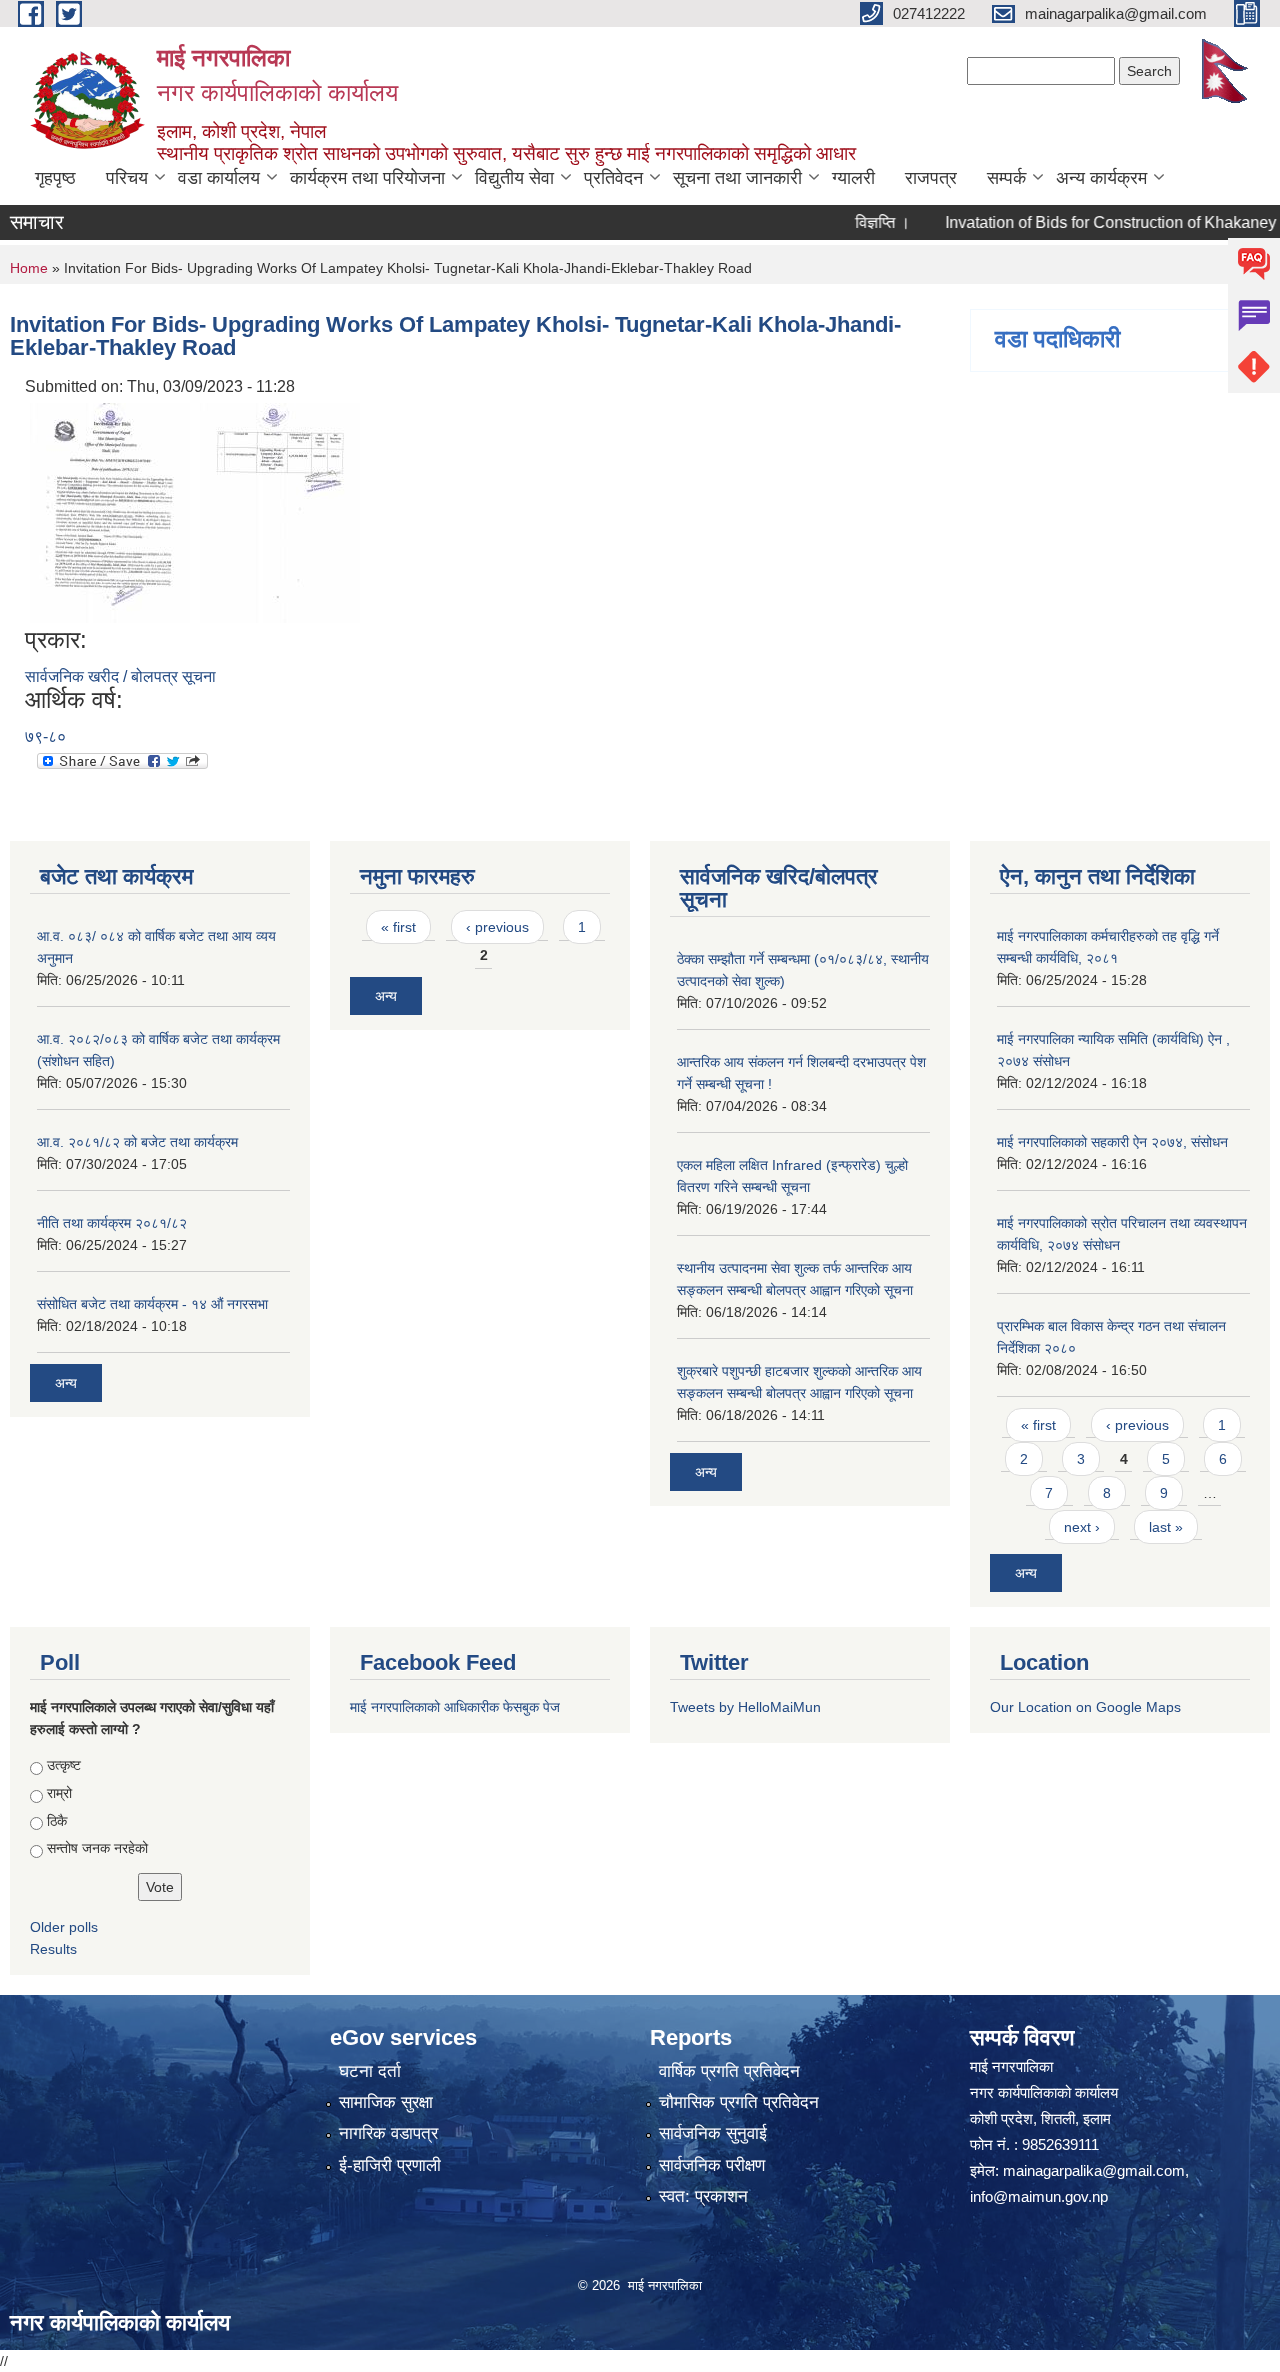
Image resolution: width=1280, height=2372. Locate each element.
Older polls (64, 1927)
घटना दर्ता (370, 2071)
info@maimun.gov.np (1039, 2196)
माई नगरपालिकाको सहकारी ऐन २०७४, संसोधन (1112, 1142)
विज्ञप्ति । (848, 222)
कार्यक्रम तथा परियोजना (367, 178)
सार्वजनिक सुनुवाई (713, 2133)
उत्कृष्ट (64, 1765)
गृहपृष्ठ (55, 178)
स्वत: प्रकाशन (703, 2196)
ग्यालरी (853, 178)
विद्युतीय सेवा (514, 178)
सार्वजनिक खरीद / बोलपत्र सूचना (120, 676)
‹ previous (497, 927)
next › (1082, 1527)
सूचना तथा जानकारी (737, 178)
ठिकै (57, 1821)
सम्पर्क (1006, 178)
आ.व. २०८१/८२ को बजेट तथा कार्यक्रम (137, 1142)
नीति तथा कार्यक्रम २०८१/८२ (112, 1223)
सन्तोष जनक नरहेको (97, 1848)
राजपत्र (931, 178)
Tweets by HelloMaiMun (745, 1707)
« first (398, 927)
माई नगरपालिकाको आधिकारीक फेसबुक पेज (455, 1707)
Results (53, 1949)
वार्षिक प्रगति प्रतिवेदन (729, 2071)
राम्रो (59, 1793)
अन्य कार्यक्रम (1101, 178)
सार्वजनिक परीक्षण (712, 2165)
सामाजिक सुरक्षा (386, 2102)
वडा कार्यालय (219, 178)
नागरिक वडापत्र (388, 2133)
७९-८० (45, 736)
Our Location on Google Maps (1085, 1707)
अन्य (66, 1383)
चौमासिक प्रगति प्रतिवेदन (739, 2102)
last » (1166, 1527)
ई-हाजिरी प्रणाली (390, 2165)
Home (29, 268)
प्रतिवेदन (613, 178)
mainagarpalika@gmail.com (1094, 2170)
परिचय (127, 178)
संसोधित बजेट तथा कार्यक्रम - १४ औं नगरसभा (152, 1304)
